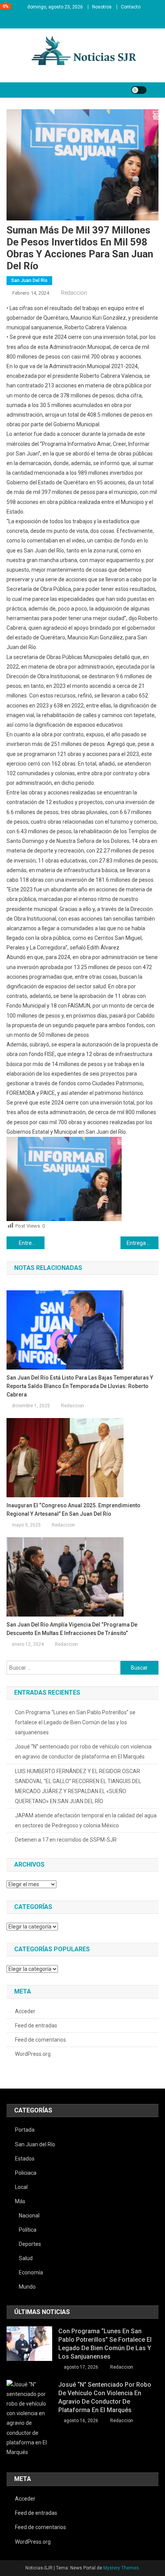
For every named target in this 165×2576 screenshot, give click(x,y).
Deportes (30, 2244)
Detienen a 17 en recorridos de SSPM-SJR (66, 1840)
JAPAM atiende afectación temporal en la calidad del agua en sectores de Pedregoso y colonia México (86, 1820)
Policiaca (26, 2173)
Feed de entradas (36, 2025)
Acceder (25, 2011)
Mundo (27, 2287)
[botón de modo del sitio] (139, 90)
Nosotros (102, 7)
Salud (26, 2258)
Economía (31, 2272)
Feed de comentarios (40, 2040)
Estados (25, 2159)
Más (20, 2201)
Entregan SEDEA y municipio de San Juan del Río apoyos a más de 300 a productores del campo (32, 1243)
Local (21, 2187)
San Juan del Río (29, 280)
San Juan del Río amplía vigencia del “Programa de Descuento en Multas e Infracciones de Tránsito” (72, 1629)
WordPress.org (33, 2054)
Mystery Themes (121, 2568)
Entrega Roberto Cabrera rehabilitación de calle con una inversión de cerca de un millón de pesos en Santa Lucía (143, 1243)
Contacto (131, 7)
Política (28, 2230)
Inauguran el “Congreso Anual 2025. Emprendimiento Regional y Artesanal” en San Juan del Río (73, 1510)
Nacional (29, 2216)
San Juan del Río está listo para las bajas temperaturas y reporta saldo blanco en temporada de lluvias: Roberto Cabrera (80, 1386)
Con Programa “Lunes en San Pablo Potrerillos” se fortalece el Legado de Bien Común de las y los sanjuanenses (75, 1722)
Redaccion (74, 293)
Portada (25, 2130)
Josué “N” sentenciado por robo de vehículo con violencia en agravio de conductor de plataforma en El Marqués (83, 1752)
